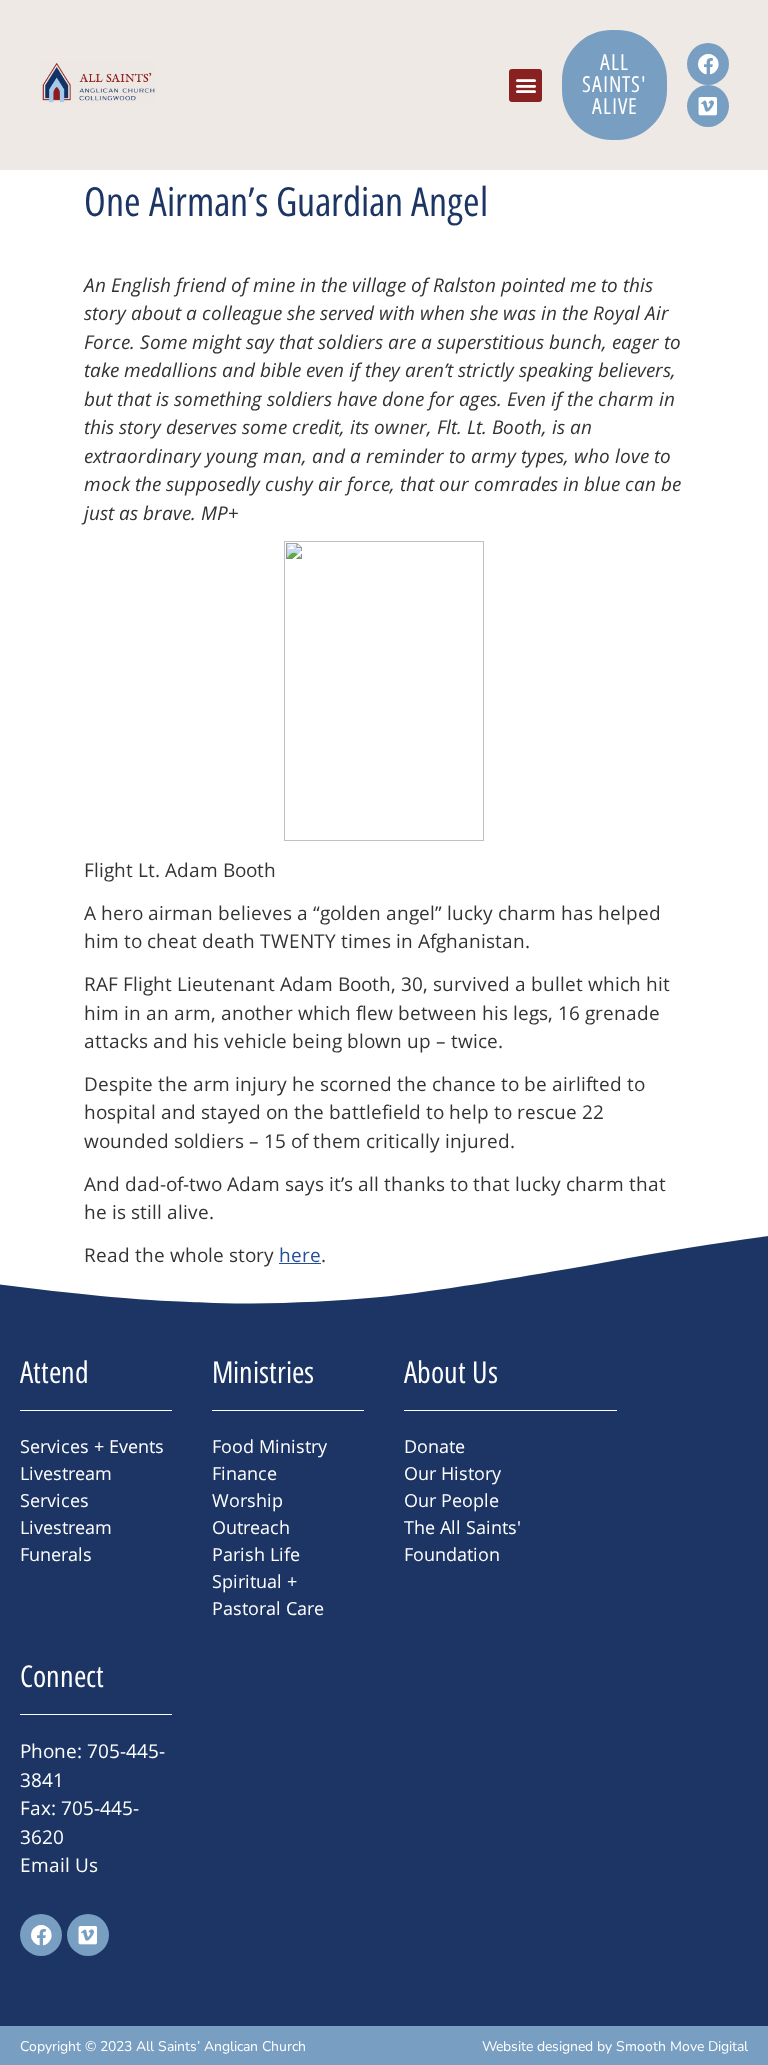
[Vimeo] (708, 106)
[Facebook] (708, 64)
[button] (525, 85)
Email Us (59, 1865)
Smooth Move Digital (682, 2046)
